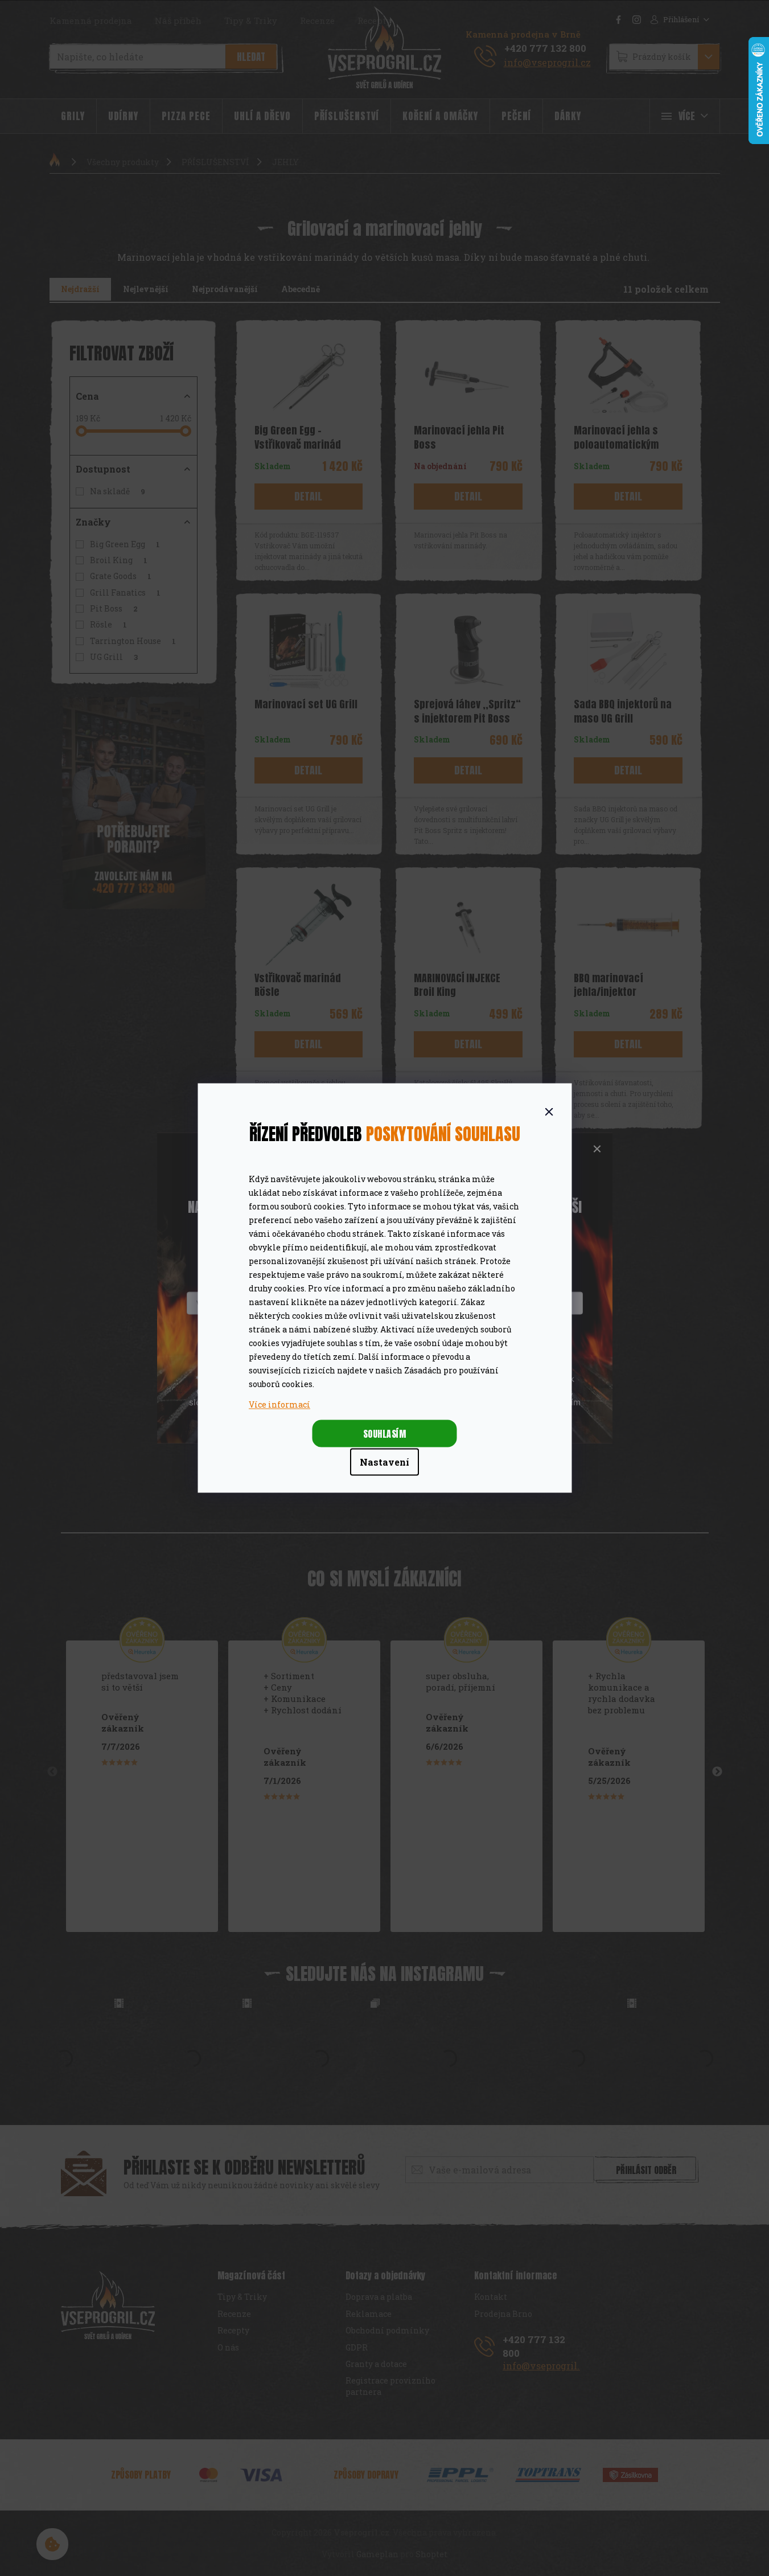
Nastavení (384, 1462)
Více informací (279, 1404)
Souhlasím (385, 1434)
